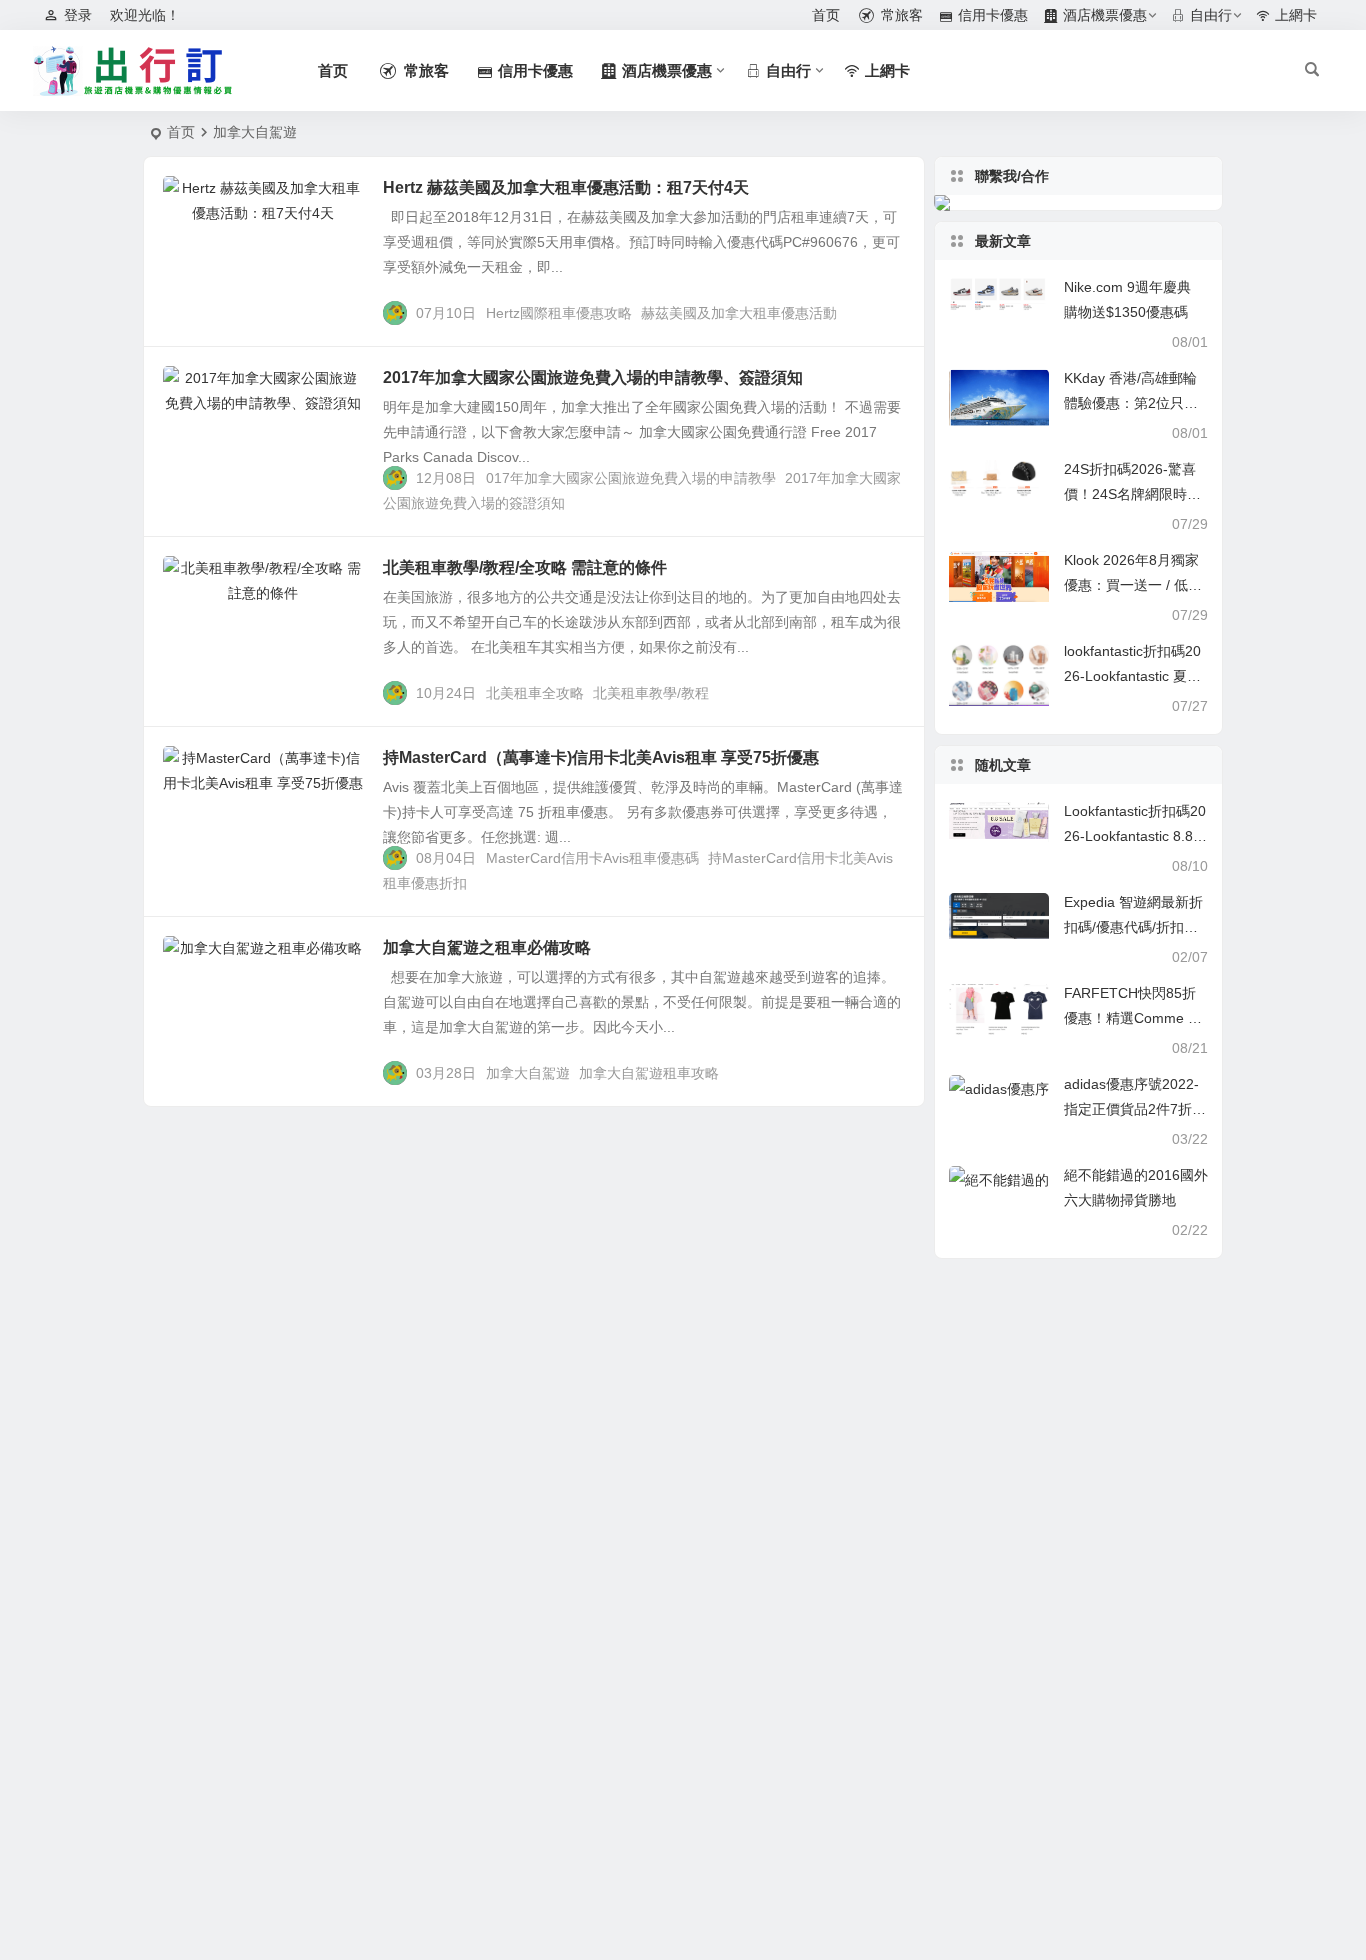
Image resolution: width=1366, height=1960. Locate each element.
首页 (181, 132)
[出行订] (133, 71)
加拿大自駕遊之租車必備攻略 (487, 947)
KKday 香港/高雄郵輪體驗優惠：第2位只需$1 (1131, 403)
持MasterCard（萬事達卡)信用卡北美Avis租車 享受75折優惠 (601, 757)
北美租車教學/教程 (651, 693)
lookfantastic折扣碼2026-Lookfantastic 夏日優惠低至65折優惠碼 (1132, 676)
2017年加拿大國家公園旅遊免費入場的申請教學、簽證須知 (593, 377)
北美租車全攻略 (535, 693)
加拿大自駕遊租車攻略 (649, 1073)
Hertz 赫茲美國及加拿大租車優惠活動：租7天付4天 (566, 187)
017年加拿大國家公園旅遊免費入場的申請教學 (631, 478)
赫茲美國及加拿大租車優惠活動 (739, 313)
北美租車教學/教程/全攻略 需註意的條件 (525, 567)
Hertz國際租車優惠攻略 (559, 313)
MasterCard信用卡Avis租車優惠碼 (592, 858)
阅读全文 (886, 312)
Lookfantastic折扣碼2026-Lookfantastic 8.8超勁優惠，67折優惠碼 (1135, 836)
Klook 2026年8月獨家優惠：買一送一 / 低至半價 (1133, 585)
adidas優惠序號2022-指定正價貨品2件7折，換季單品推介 (1135, 1109)
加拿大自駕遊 (528, 1073)
